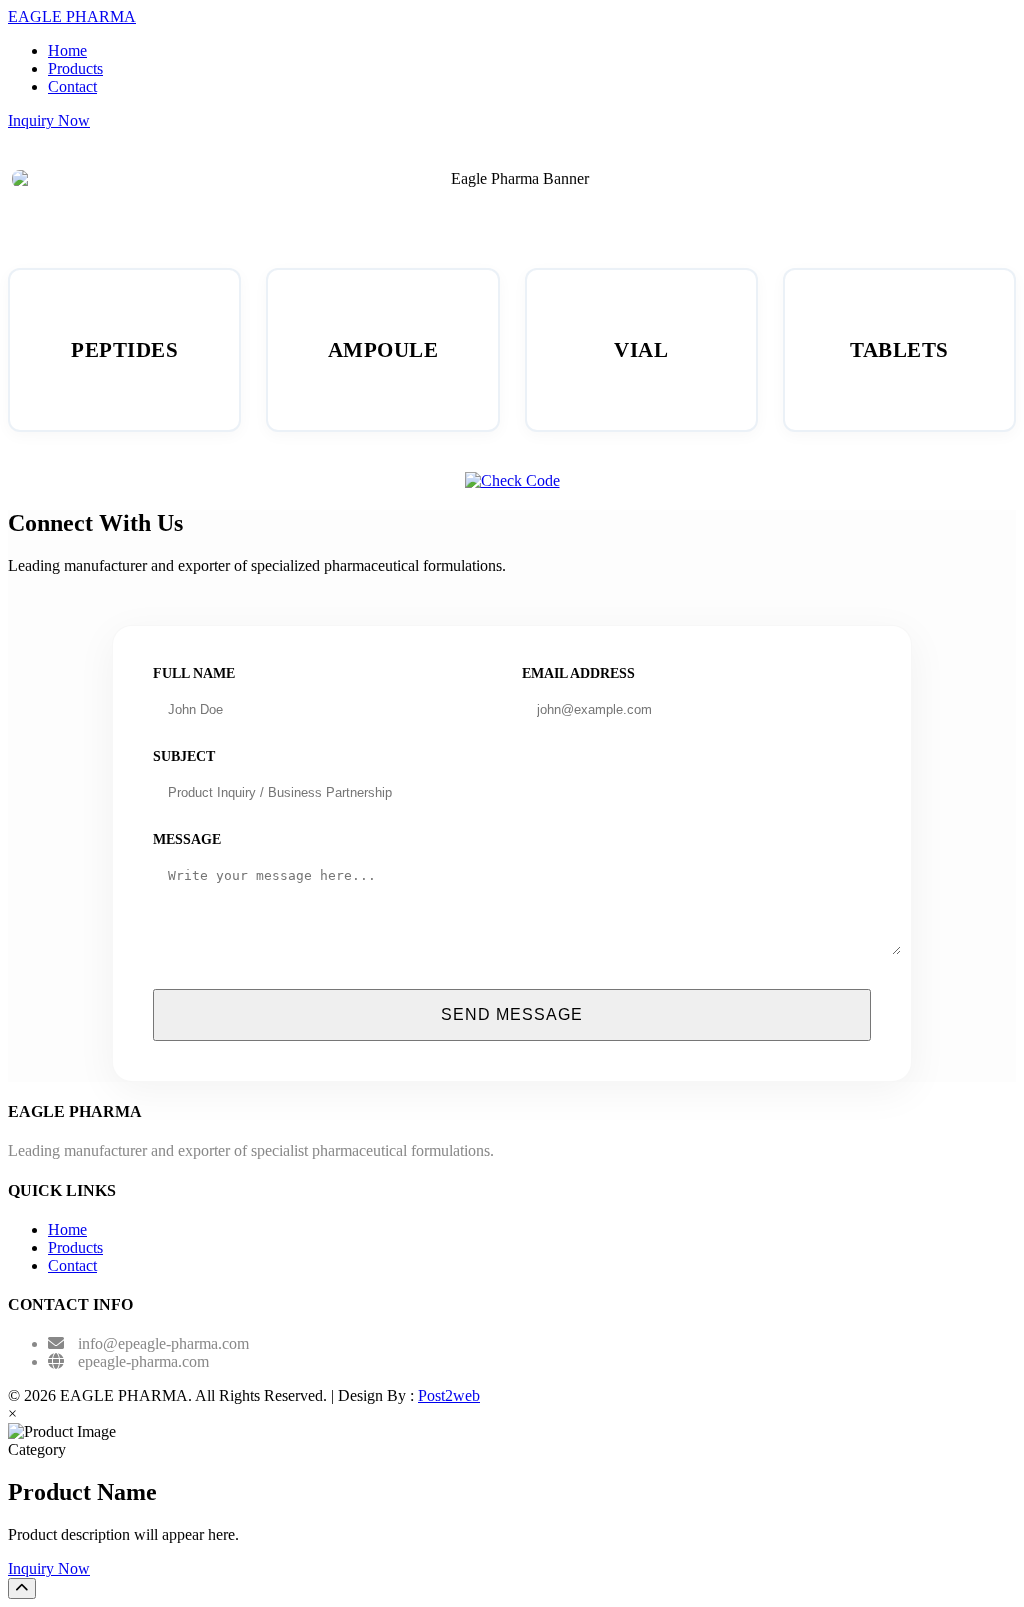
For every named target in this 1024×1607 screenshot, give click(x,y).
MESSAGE (187, 839)
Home (67, 50)
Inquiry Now (49, 120)
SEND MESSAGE (512, 1014)
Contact (72, 86)
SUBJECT (184, 756)
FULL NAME (194, 673)
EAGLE (72, 16)
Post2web (449, 1395)
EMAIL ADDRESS (578, 673)
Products (75, 68)
